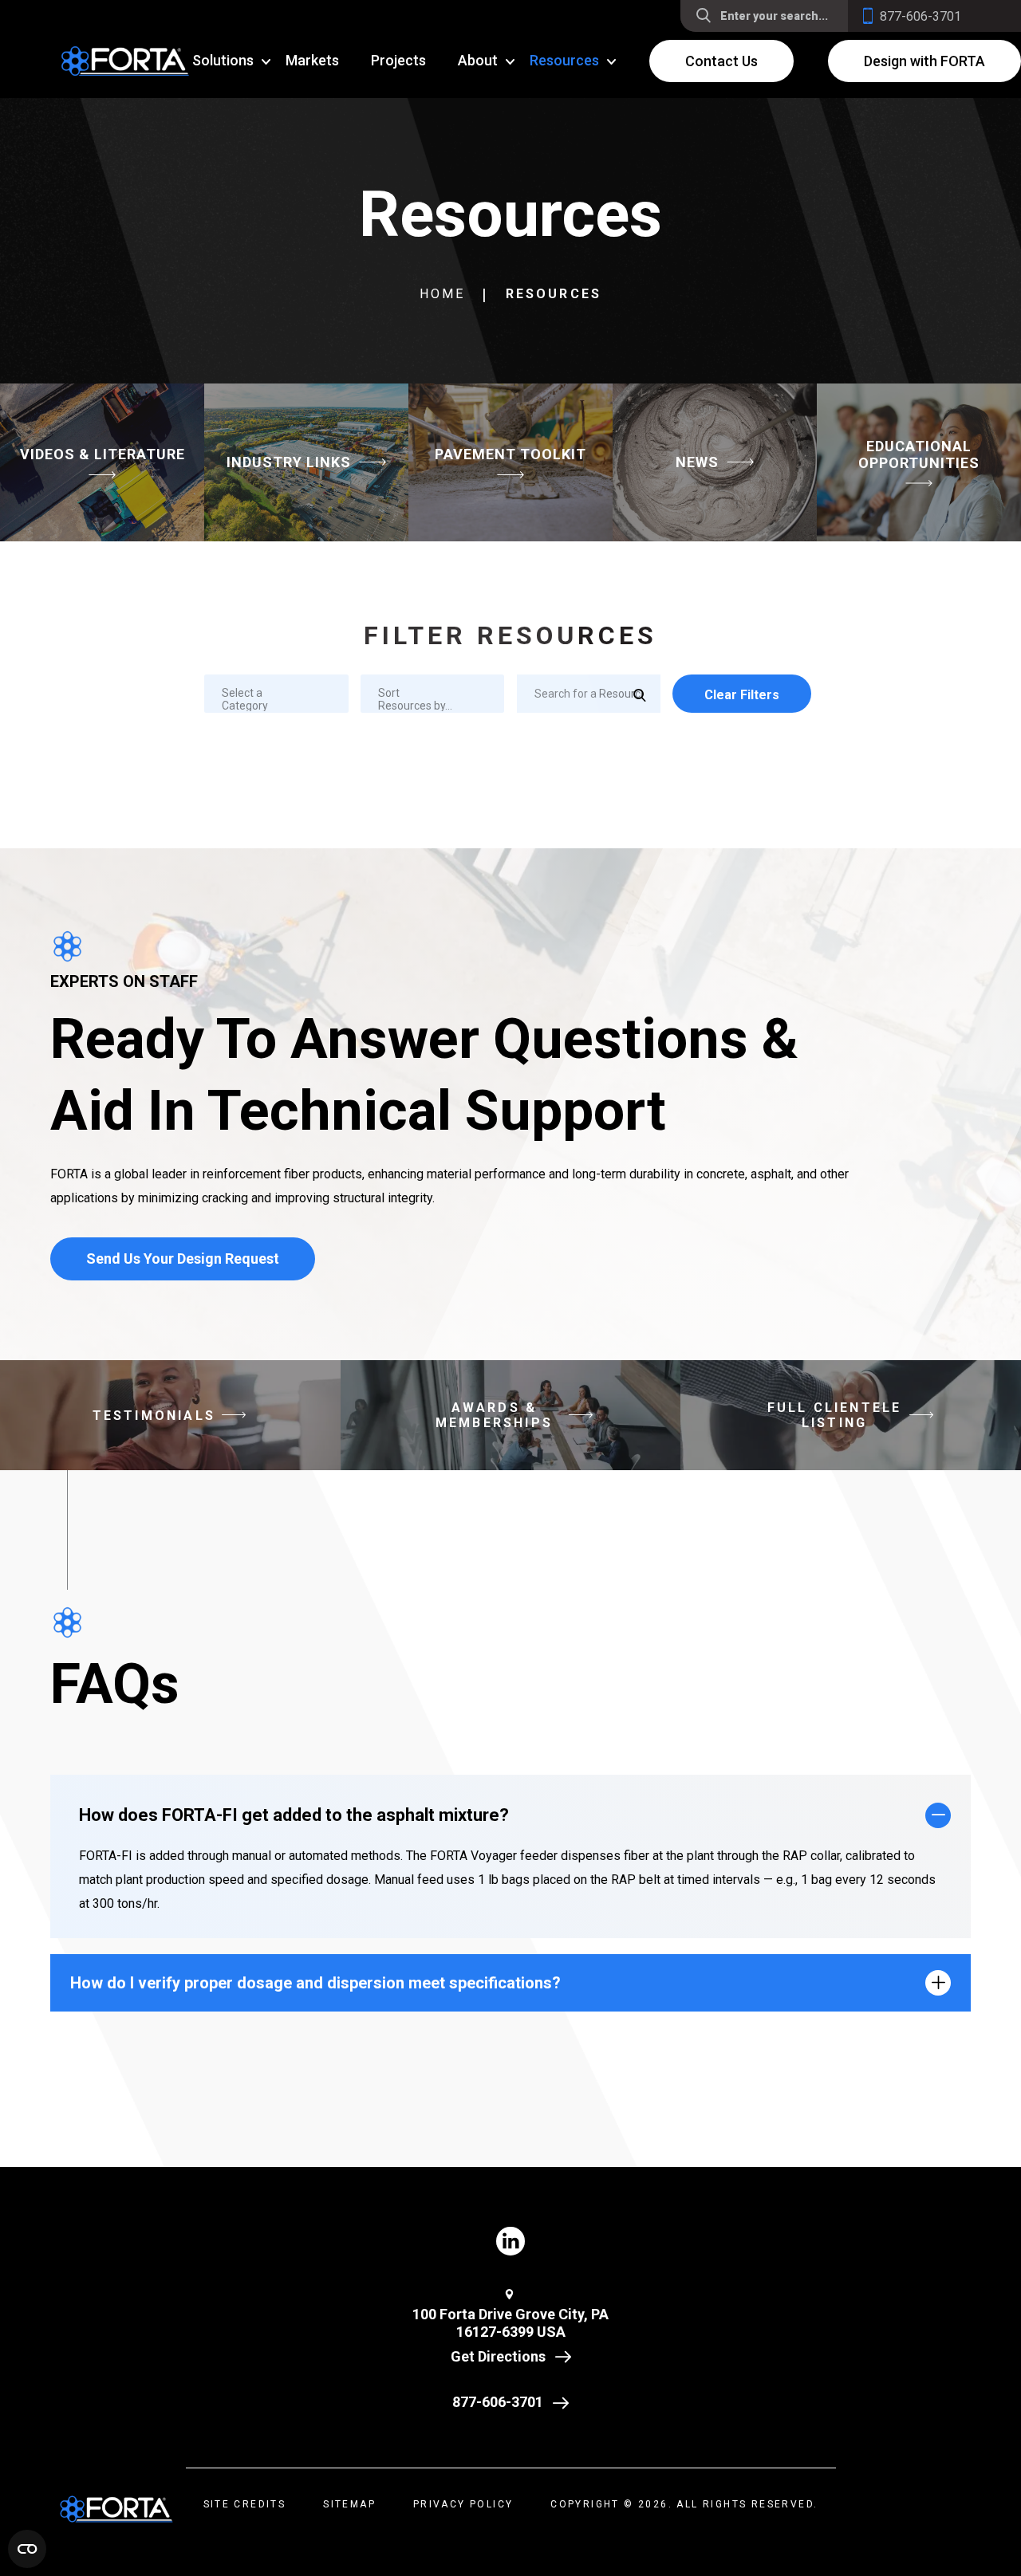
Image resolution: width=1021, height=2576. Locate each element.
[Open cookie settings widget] (27, 2549)
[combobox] (276, 694)
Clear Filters (742, 695)
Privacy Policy (463, 2504)
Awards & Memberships (494, 1415)
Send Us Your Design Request (183, 1259)
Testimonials (154, 1416)
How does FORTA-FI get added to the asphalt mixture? (294, 1815)
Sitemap (349, 2504)
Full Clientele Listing (835, 1415)
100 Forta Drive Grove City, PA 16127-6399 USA (510, 2323)
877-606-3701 (498, 2402)
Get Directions (498, 2356)
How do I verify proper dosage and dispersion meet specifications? (315, 1983)
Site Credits (245, 2504)
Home (443, 294)
